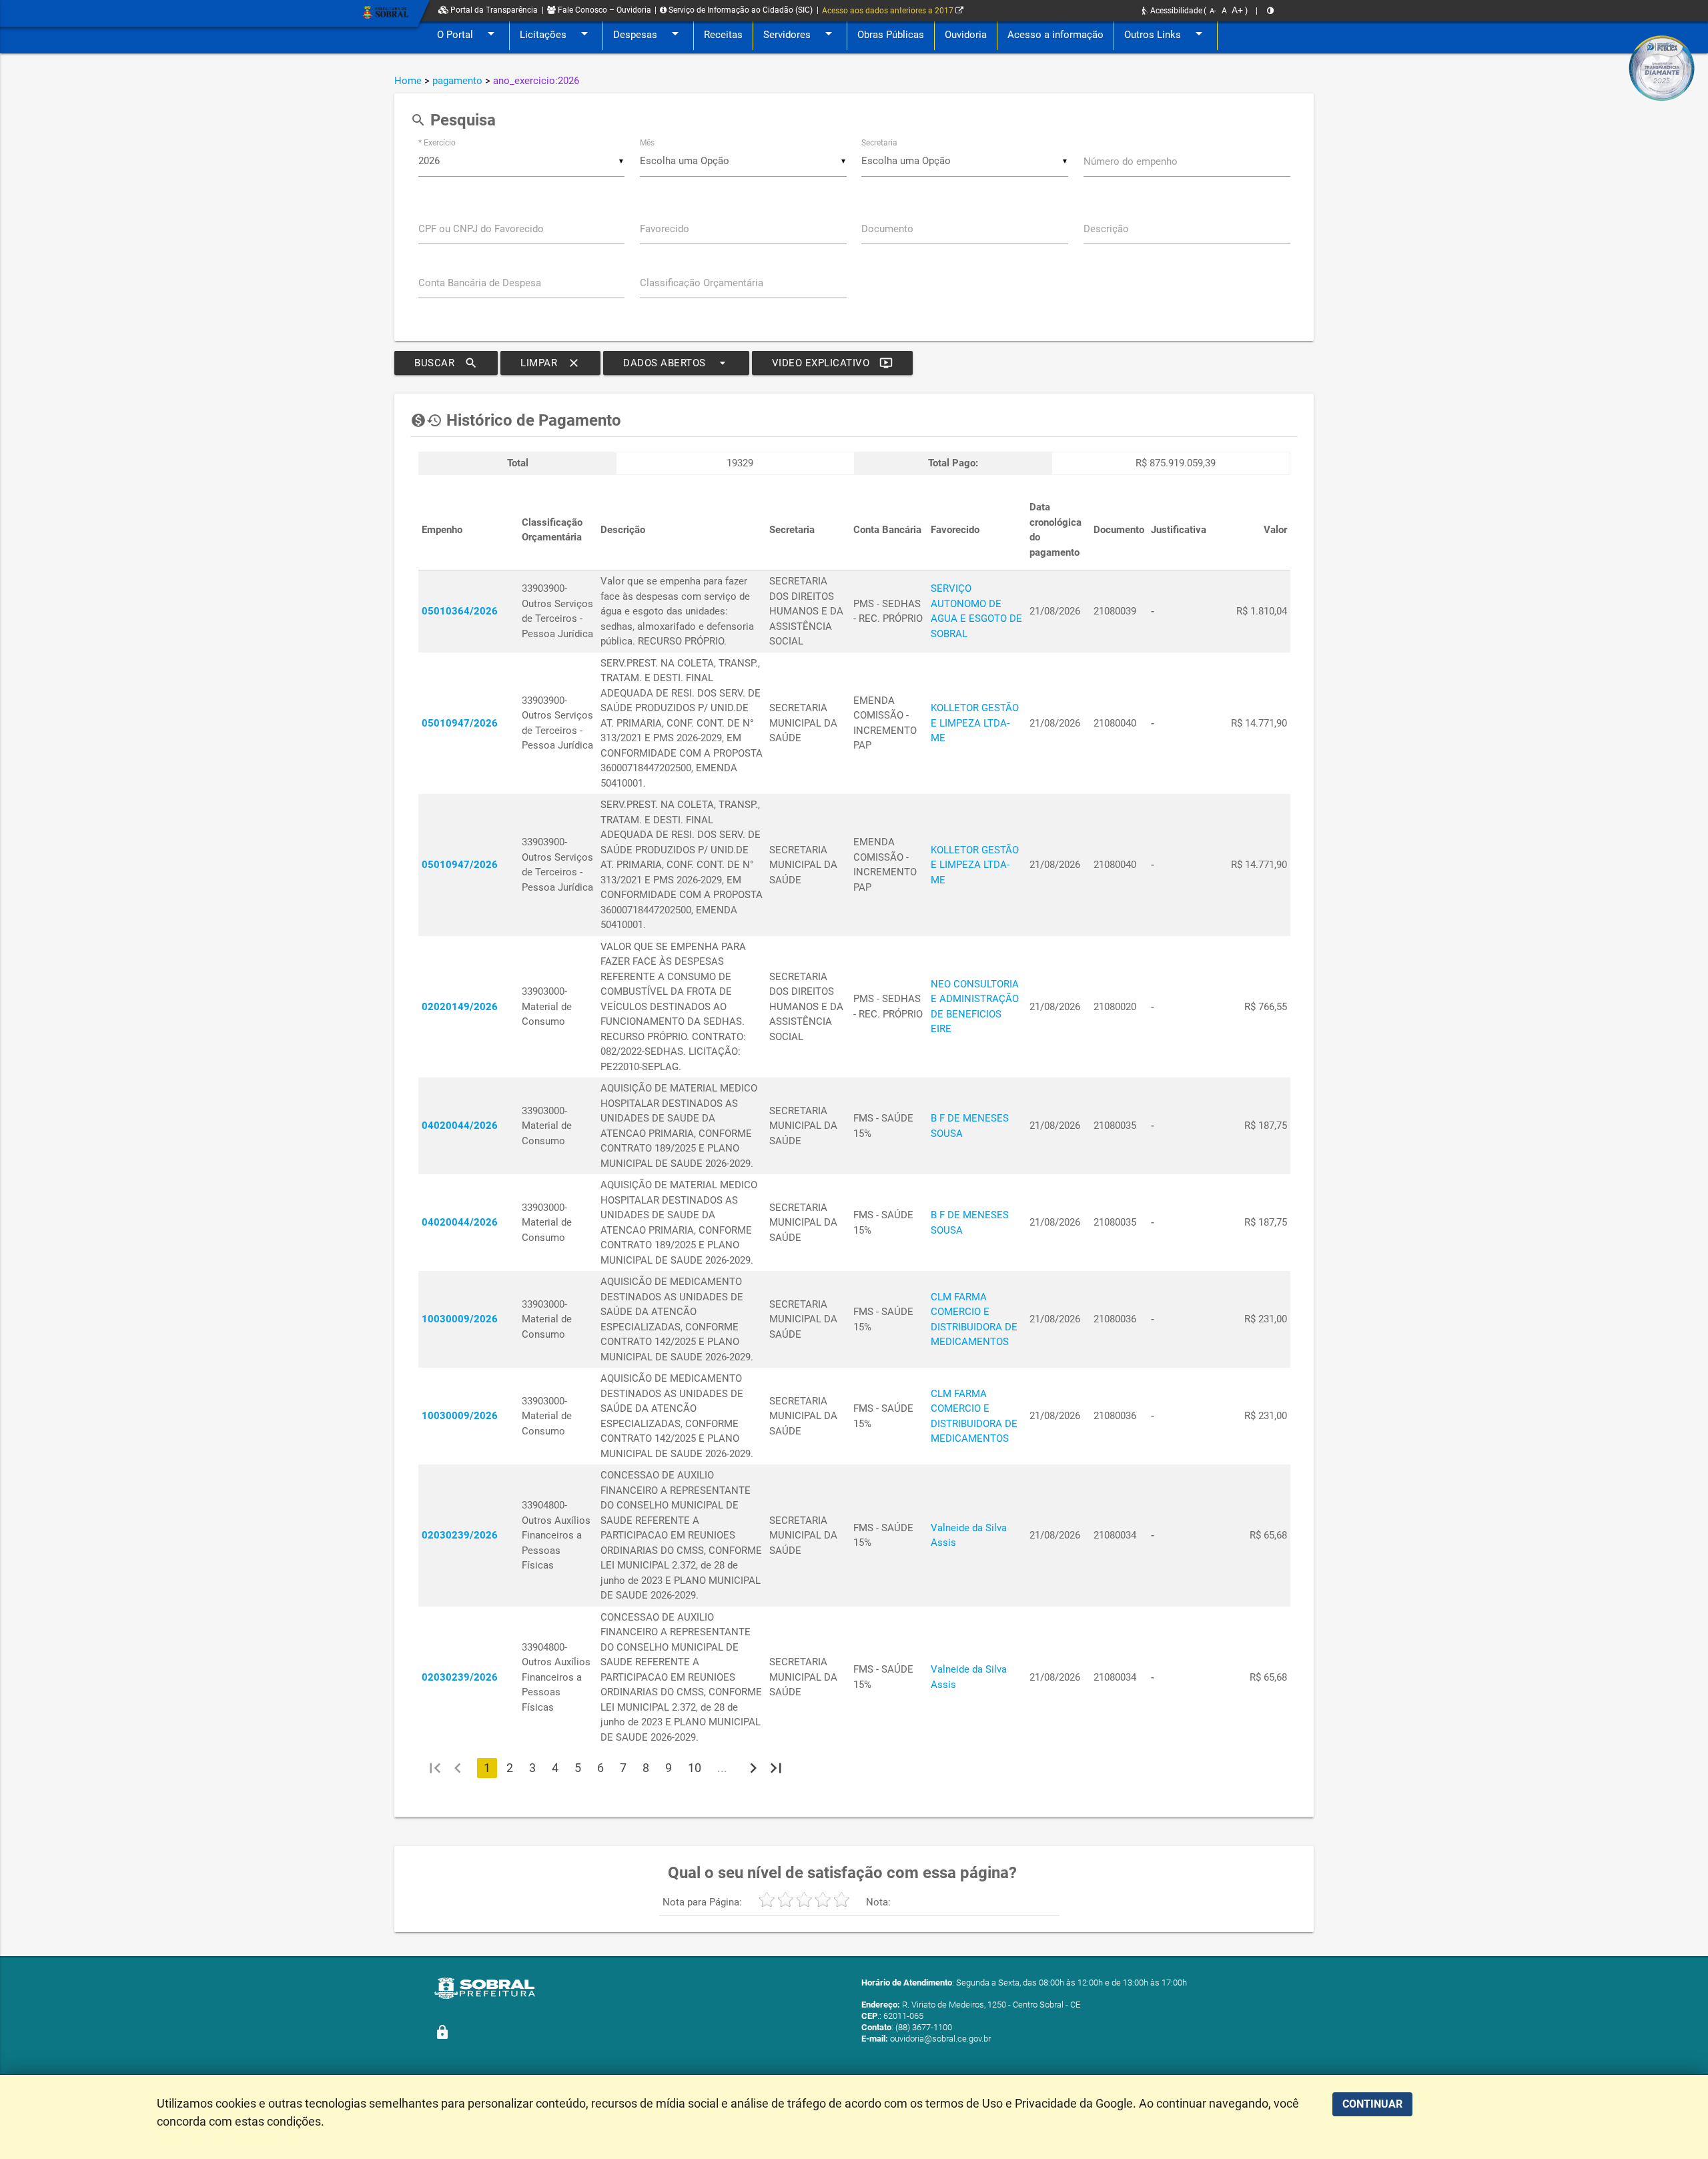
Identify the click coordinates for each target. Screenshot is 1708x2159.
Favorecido (665, 229)
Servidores (800, 33)
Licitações (556, 33)
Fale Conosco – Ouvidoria (603, 10)
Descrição (1106, 229)
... (722, 1768)
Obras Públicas (891, 35)
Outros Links (1166, 33)
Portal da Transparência (493, 10)
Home (408, 81)
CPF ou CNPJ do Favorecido (481, 229)
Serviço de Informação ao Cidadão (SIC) (740, 10)
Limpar (550, 363)
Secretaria (879, 143)
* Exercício (437, 143)
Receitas (723, 35)
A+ (1237, 10)
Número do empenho (1131, 161)
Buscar (446, 363)
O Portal (468, 33)
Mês (647, 143)
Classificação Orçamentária (702, 283)
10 (695, 1768)
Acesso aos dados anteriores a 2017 (889, 11)
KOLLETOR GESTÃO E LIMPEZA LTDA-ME (975, 723)
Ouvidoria (966, 35)
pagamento (457, 81)
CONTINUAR (1372, 2104)
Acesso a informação (1055, 35)
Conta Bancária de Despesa (480, 283)
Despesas (648, 33)
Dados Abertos (676, 363)
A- (1213, 11)
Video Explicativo (833, 363)
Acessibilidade (1175, 11)
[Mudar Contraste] (1270, 11)
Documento (887, 229)
